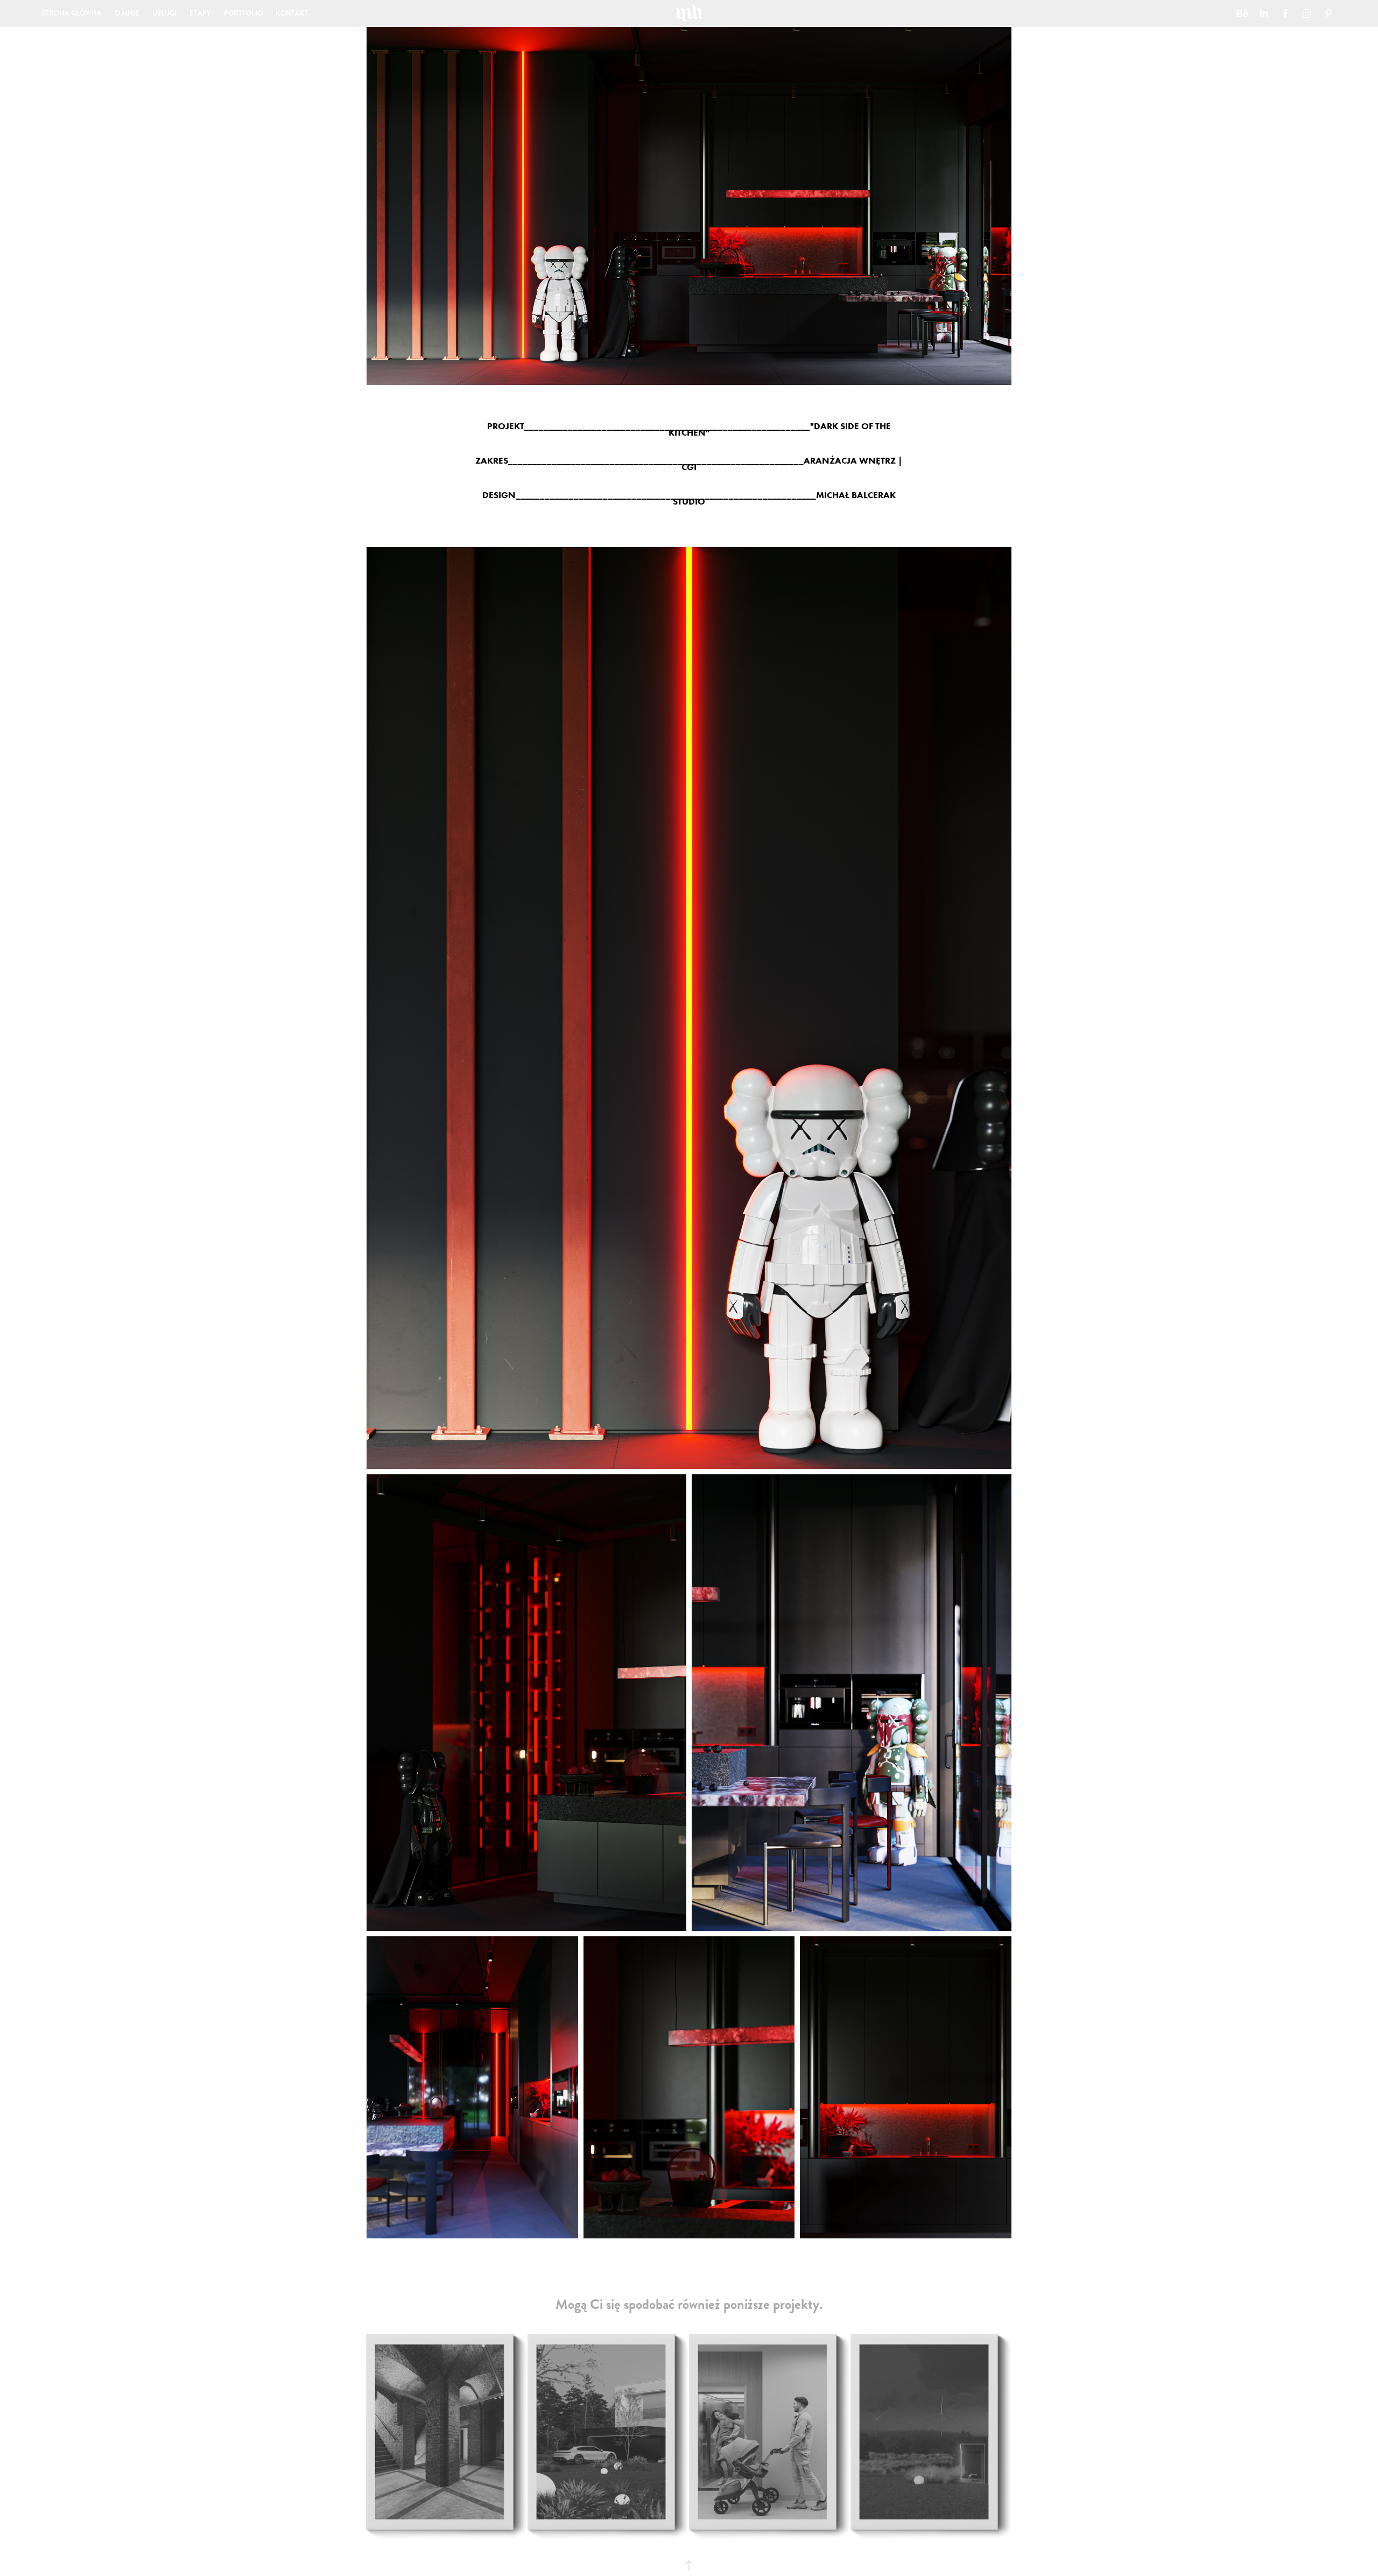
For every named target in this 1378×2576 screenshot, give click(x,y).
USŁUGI (164, 13)
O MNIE (127, 13)
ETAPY (200, 13)
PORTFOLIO (243, 13)
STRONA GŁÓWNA (72, 13)
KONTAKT (292, 13)
